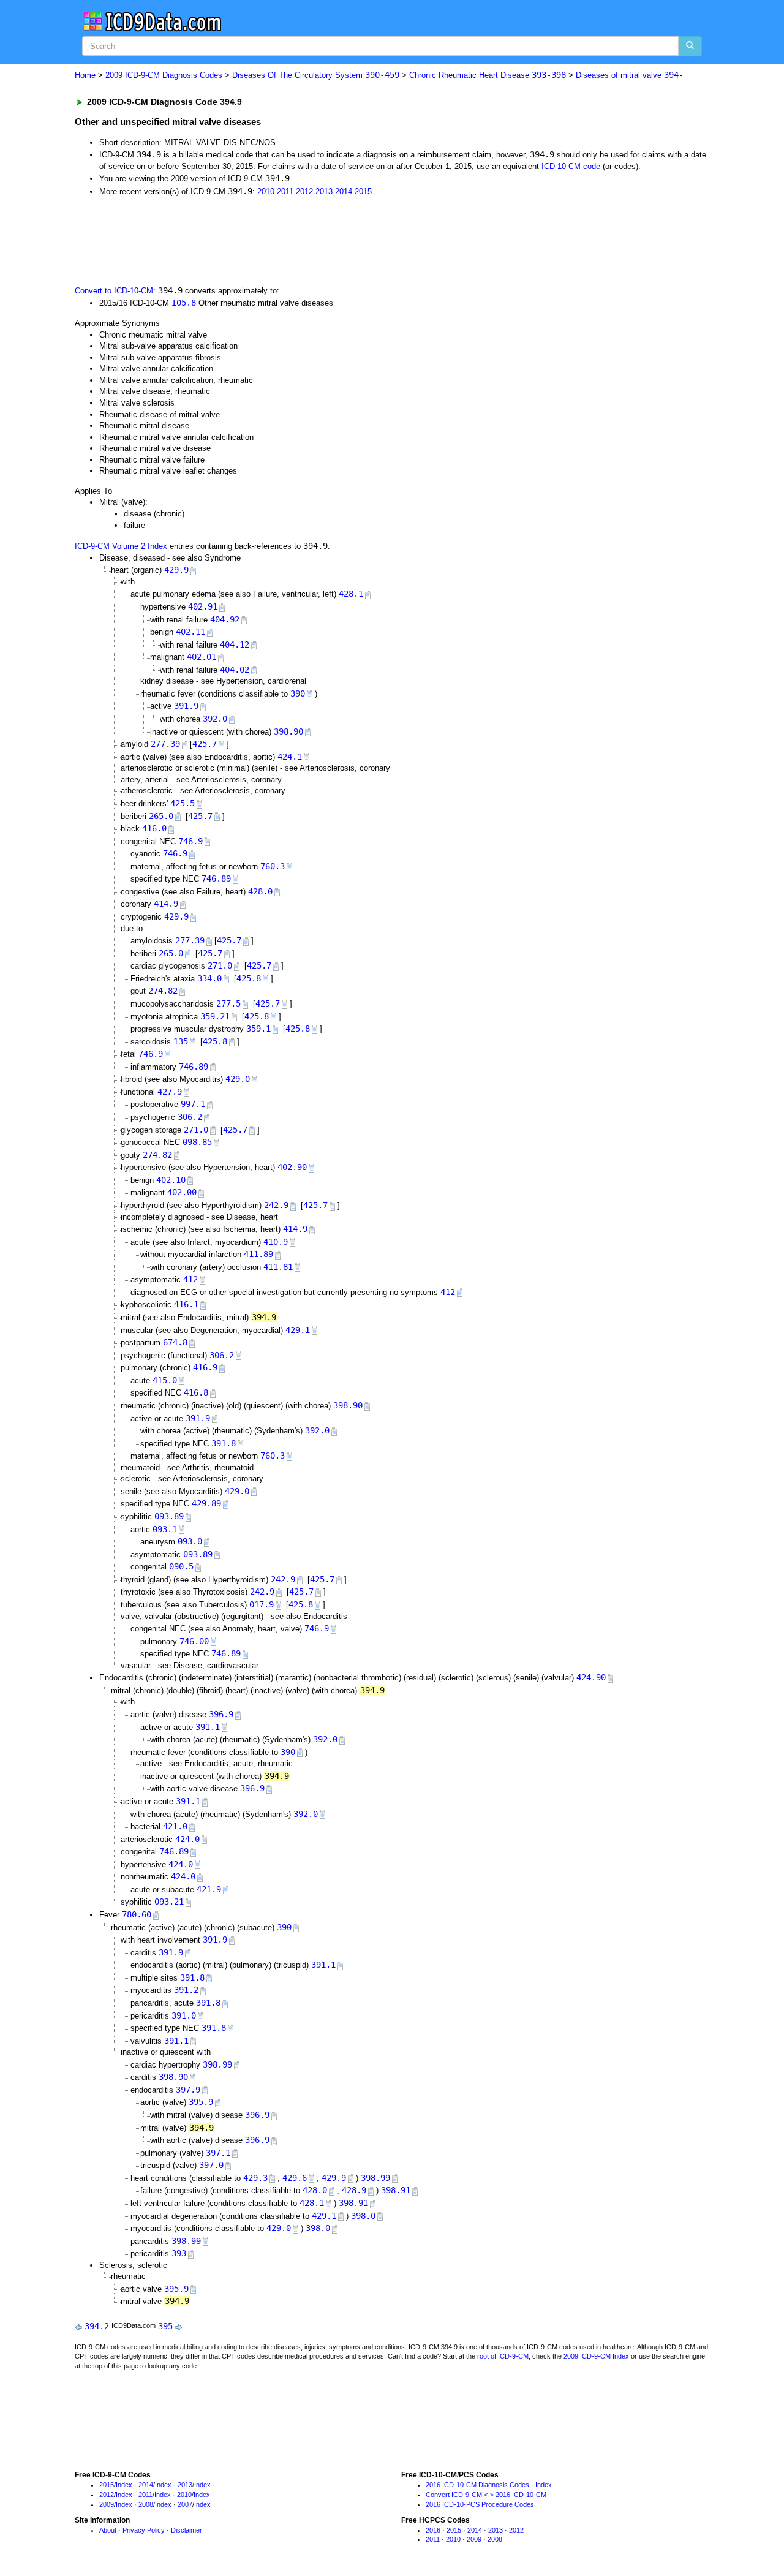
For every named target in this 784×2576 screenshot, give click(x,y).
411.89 (258, 1254)
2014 (344, 191)
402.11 (190, 632)
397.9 (188, 2090)
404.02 (235, 670)
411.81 (278, 1267)
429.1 (298, 1330)
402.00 (182, 1192)
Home (85, 75)
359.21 (215, 1016)
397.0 (211, 2165)
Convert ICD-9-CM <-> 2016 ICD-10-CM (486, 2495)
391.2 (186, 1990)
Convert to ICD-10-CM (114, 291)
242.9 (276, 1205)
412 (190, 1279)
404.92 (225, 619)
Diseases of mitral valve (630, 75)
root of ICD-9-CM (503, 2356)
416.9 (205, 1367)
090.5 (181, 1566)
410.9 (276, 1242)
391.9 (186, 706)
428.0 (260, 891)
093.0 (190, 1541)
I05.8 (184, 303)
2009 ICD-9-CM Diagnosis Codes (164, 75)
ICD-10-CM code (571, 166)
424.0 (187, 1839)
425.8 (249, 978)
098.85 (197, 1142)
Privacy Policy (144, 2530)
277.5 (228, 1003)
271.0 (220, 965)
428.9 (354, 2190)
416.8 (196, 1392)
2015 (363, 191)
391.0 (184, 2015)
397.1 (218, 2153)
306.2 (190, 1117)
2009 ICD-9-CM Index (596, 2356)
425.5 (183, 803)
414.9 (166, 904)
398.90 (288, 731)
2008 (146, 2504)
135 (181, 1041)
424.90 (591, 1677)
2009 (107, 2504)
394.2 (97, 2326)
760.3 (273, 866)
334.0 (209, 978)
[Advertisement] (293, 240)
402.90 (292, 1167)
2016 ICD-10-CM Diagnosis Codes (477, 2485)
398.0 (363, 2216)
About (108, 2530)
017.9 (262, 1604)
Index (124, 2485)
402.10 (171, 1180)
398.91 (396, 2190)
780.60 (137, 1914)
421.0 (175, 1826)
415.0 (165, 1380)
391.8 (224, 1443)
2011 (285, 191)
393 (179, 2253)
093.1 (165, 1529)
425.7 (205, 744)
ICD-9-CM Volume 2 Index (121, 546)
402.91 (203, 606)
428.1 (351, 594)
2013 (324, 191)
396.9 (221, 1714)
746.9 (190, 841)
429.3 (255, 2178)
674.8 (175, 1342)
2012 (304, 191)
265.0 (161, 816)
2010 (266, 191)
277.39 (165, 744)
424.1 (290, 757)
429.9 (176, 570)
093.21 (169, 1902)
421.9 (209, 1889)
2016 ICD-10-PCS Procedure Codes (480, 2504)
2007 (185, 2504)
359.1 (258, 1029)
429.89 (206, 1503)
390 (298, 693)
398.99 (217, 2064)
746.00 (194, 1641)
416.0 (154, 828)
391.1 (208, 1727)
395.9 (201, 2102)
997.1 (193, 1104)
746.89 (216, 878)
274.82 (163, 991)
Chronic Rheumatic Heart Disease (488, 75)
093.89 (169, 1516)
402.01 (202, 657)
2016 (433, 2530)
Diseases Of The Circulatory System (316, 75)
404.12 (235, 644)
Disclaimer (187, 2530)
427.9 (170, 1092)
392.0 (215, 719)
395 (165, 2326)
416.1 (186, 1304)
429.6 (295, 2178)
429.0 (238, 1079)
